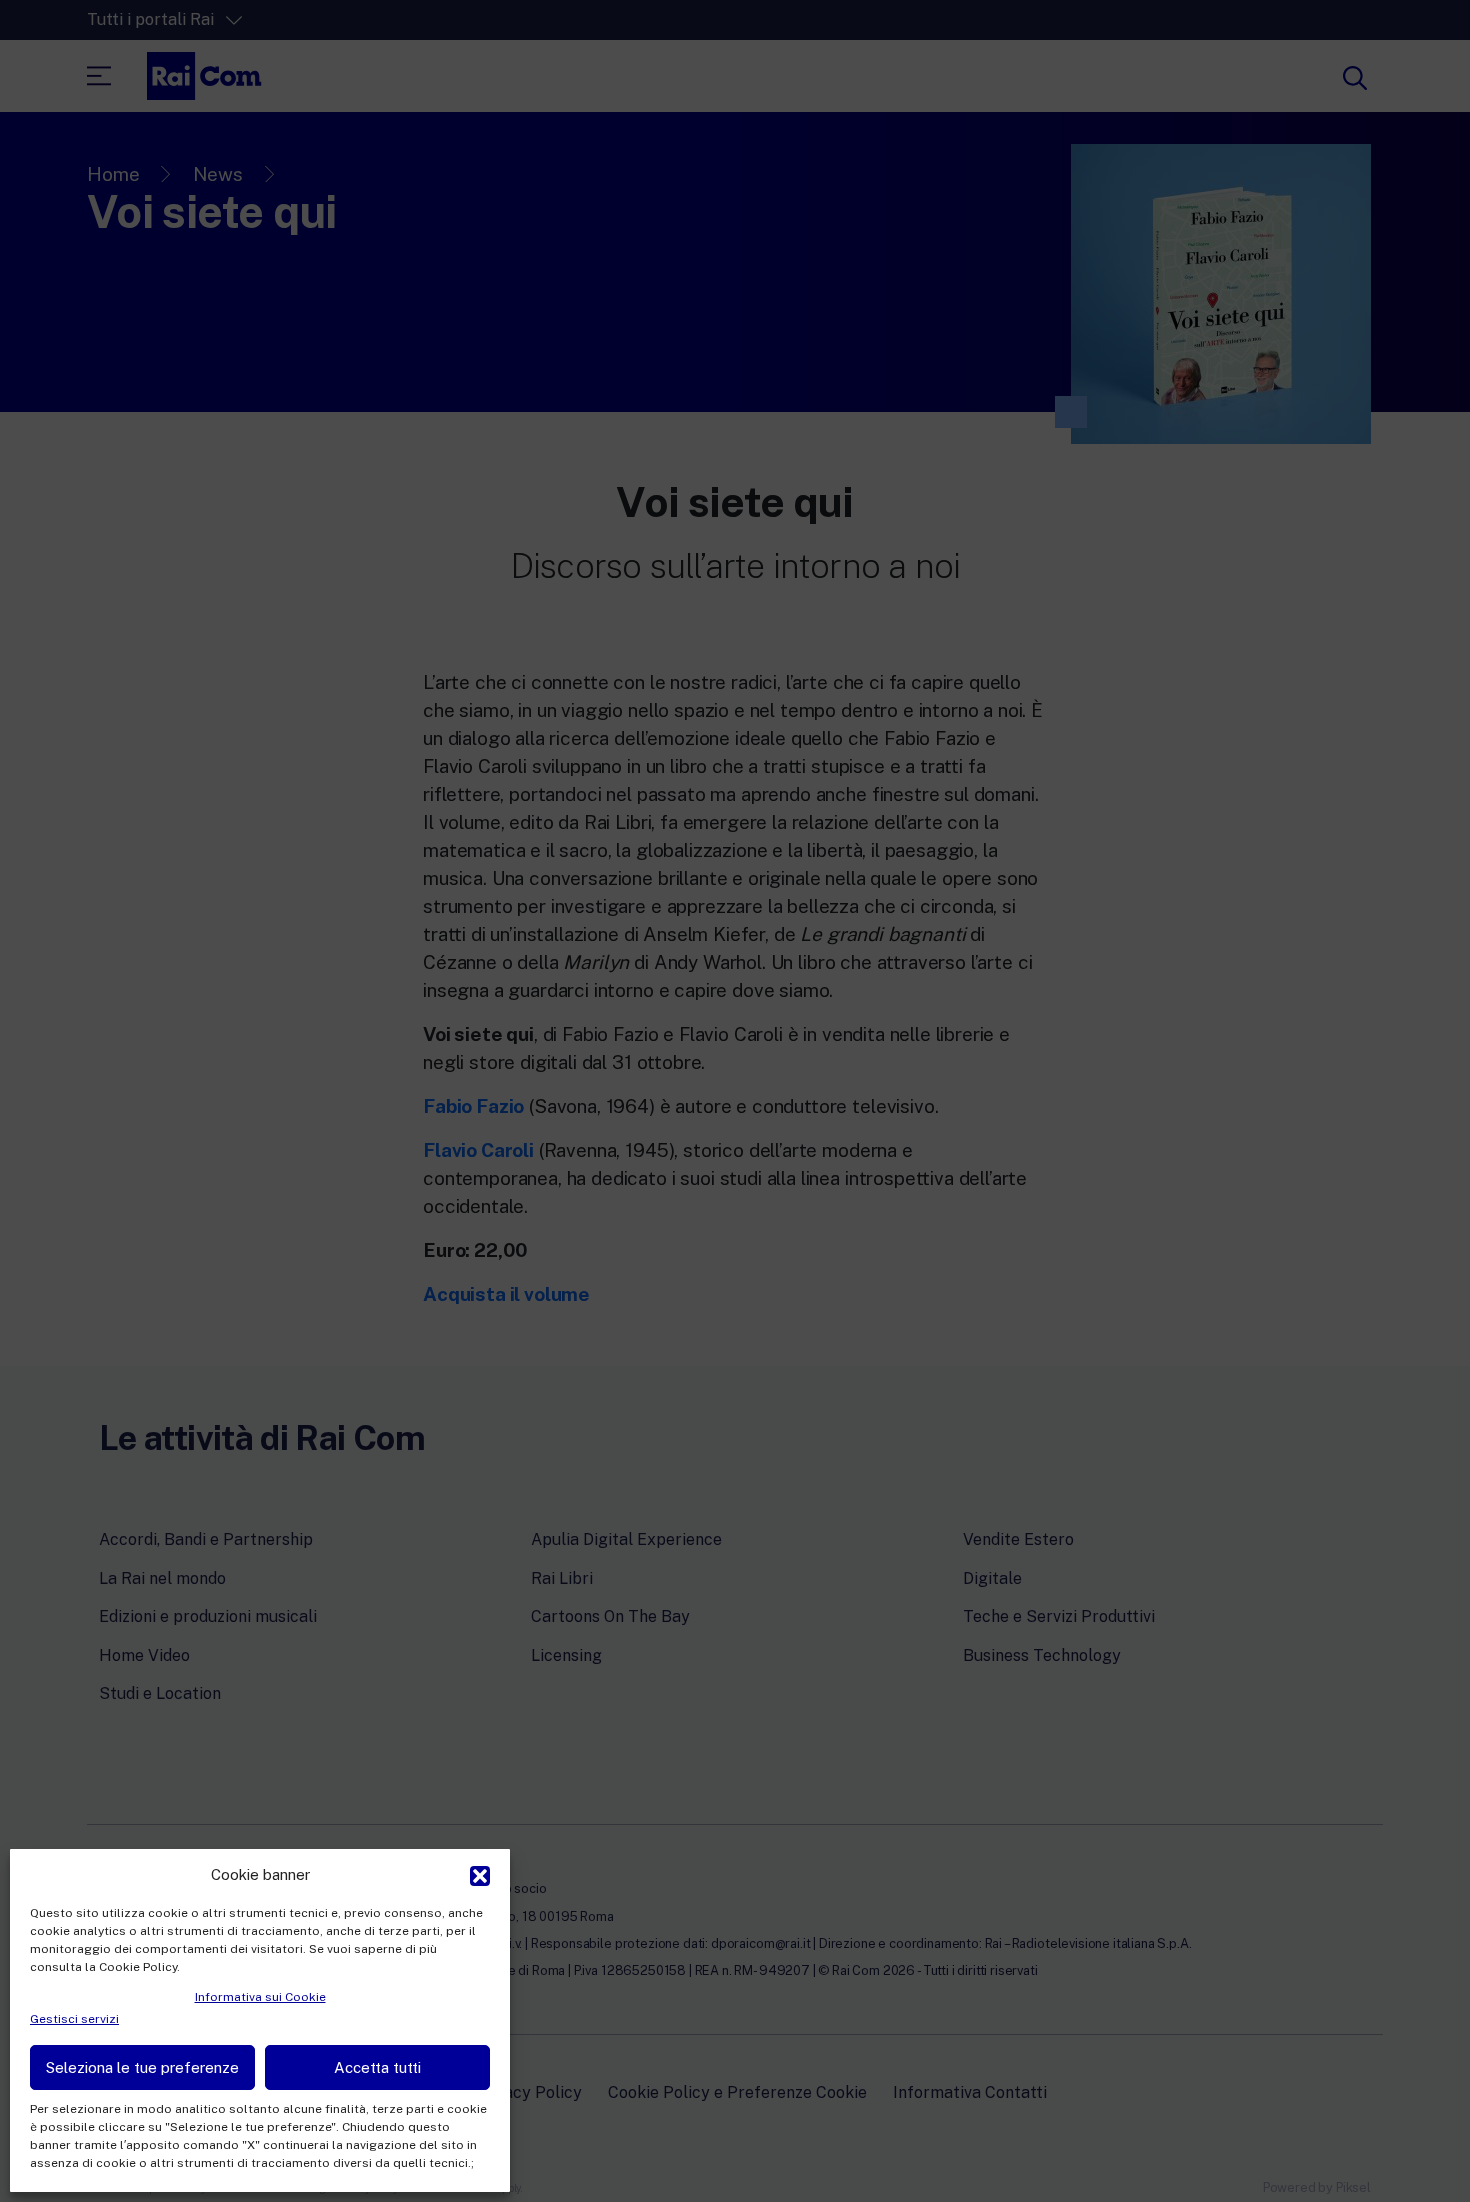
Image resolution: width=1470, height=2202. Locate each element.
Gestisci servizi (74, 2019)
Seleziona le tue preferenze (142, 2067)
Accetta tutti (377, 2067)
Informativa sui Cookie (260, 1997)
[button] (480, 1874)
